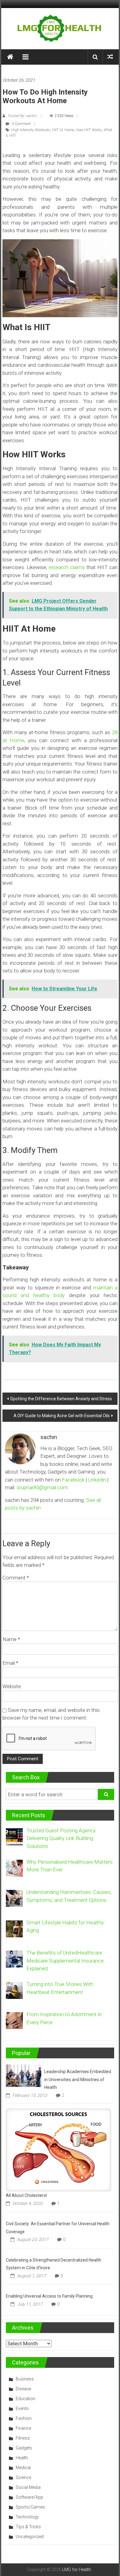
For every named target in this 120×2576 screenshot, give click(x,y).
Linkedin (97, 1480)
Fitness (23, 2438)
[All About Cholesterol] (59, 2149)
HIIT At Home (63, 130)
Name (11, 1639)
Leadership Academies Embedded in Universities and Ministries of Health (78, 2079)
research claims (67, 567)
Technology (27, 2517)
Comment (16, 1578)
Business (25, 2379)
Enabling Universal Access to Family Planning (49, 2296)
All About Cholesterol (26, 2195)
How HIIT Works (89, 130)
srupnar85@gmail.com (42, 1487)
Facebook (73, 1480)
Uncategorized (30, 2537)
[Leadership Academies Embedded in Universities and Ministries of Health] (24, 2075)
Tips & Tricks (28, 2527)
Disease (23, 2389)
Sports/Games (30, 2507)
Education (26, 2399)
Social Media (28, 2487)
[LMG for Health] (10, 57)
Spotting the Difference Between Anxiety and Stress (61, 1399)
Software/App (29, 2497)
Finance (23, 2428)
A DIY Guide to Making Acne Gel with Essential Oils (62, 1416)
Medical (23, 2468)
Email (10, 1663)
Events (22, 2408)
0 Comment (21, 124)
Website (12, 1686)
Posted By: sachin (22, 116)
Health (22, 2458)
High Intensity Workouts (31, 130)
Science (23, 2477)
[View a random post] (110, 57)
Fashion (24, 2418)
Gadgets (24, 2448)
